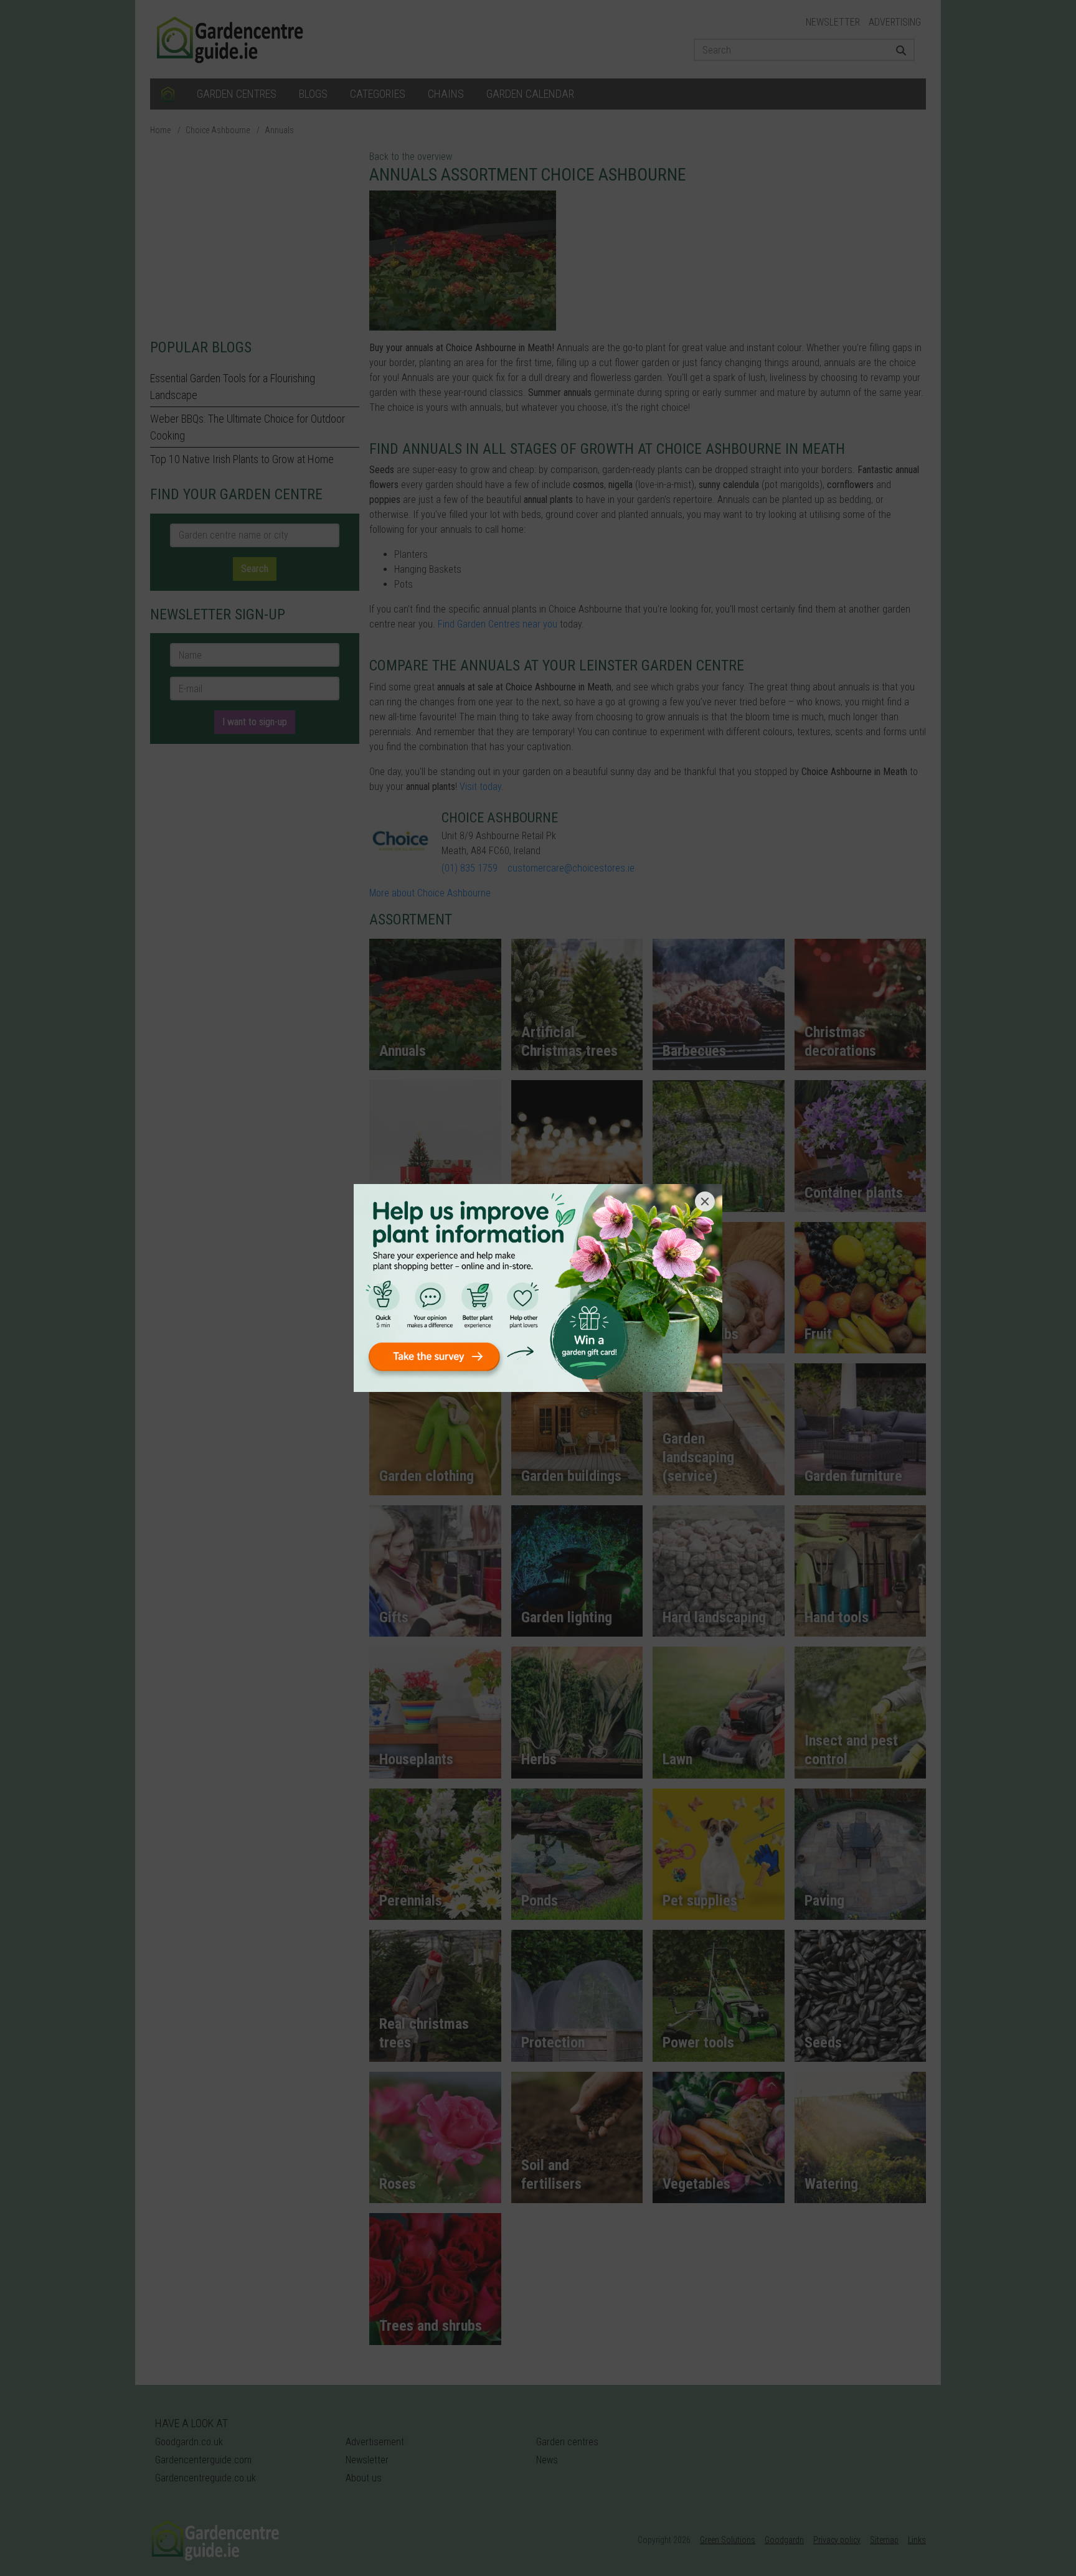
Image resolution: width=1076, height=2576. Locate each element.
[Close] (705, 1201)
